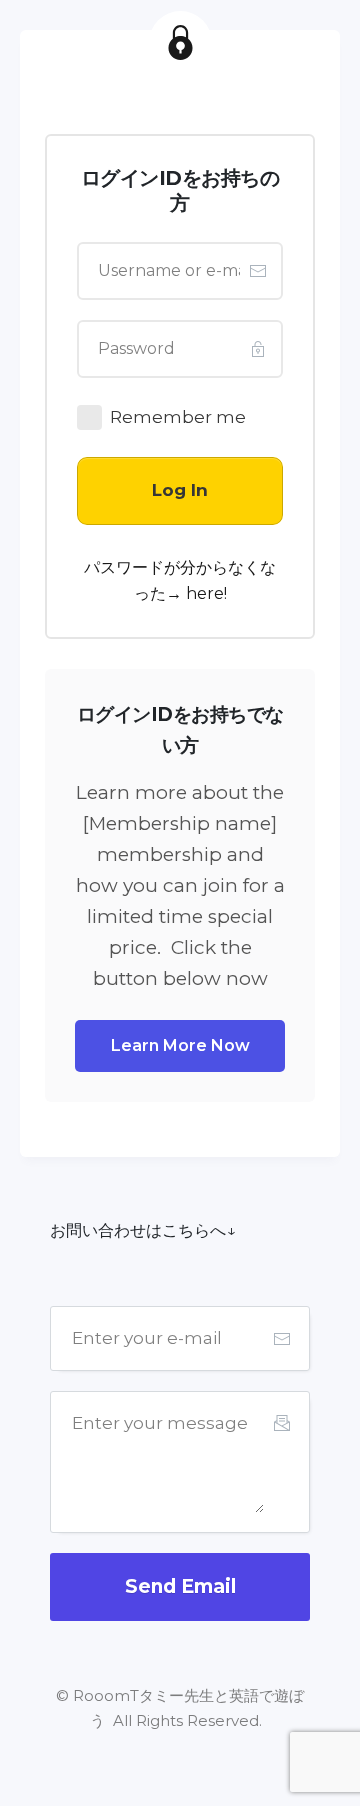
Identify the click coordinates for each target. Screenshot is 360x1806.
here (205, 593)
